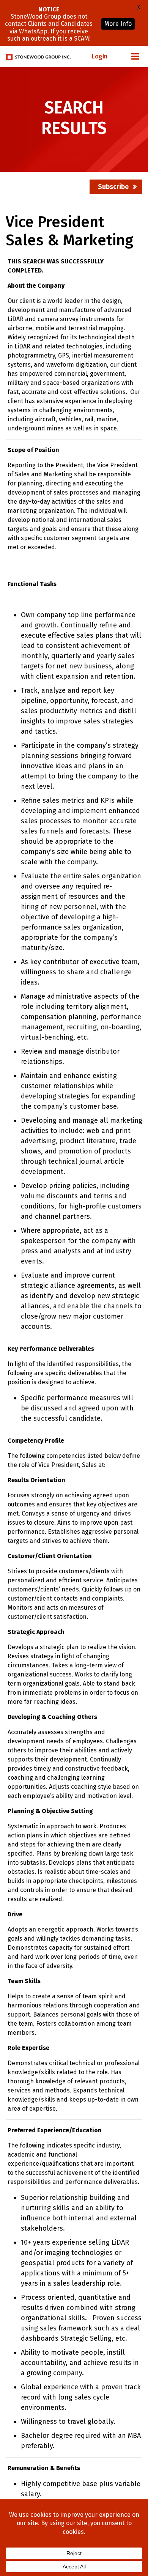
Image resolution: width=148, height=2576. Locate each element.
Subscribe (113, 187)
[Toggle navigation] (135, 57)
